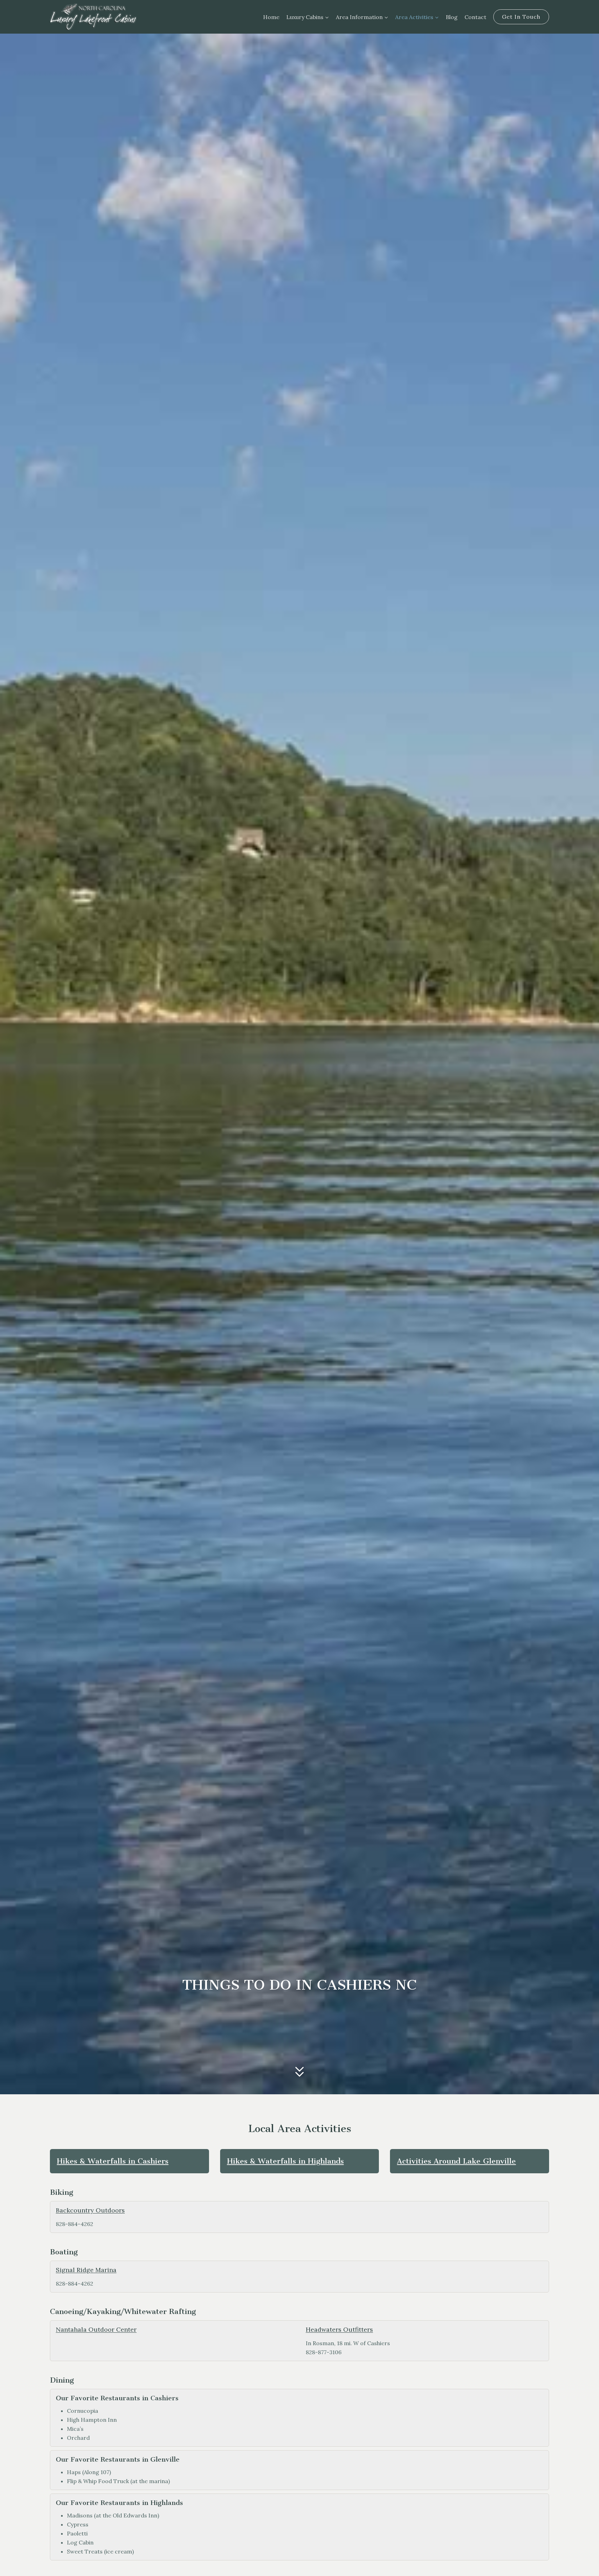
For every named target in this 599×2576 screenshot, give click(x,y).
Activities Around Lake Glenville (456, 2161)
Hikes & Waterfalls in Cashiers (113, 2161)
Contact (475, 17)
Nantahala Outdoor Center (96, 2329)
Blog (452, 17)
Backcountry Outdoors (90, 2210)
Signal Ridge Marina (86, 2270)
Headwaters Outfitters (339, 2329)
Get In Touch (521, 17)
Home (271, 17)
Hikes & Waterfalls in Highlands (285, 2161)
